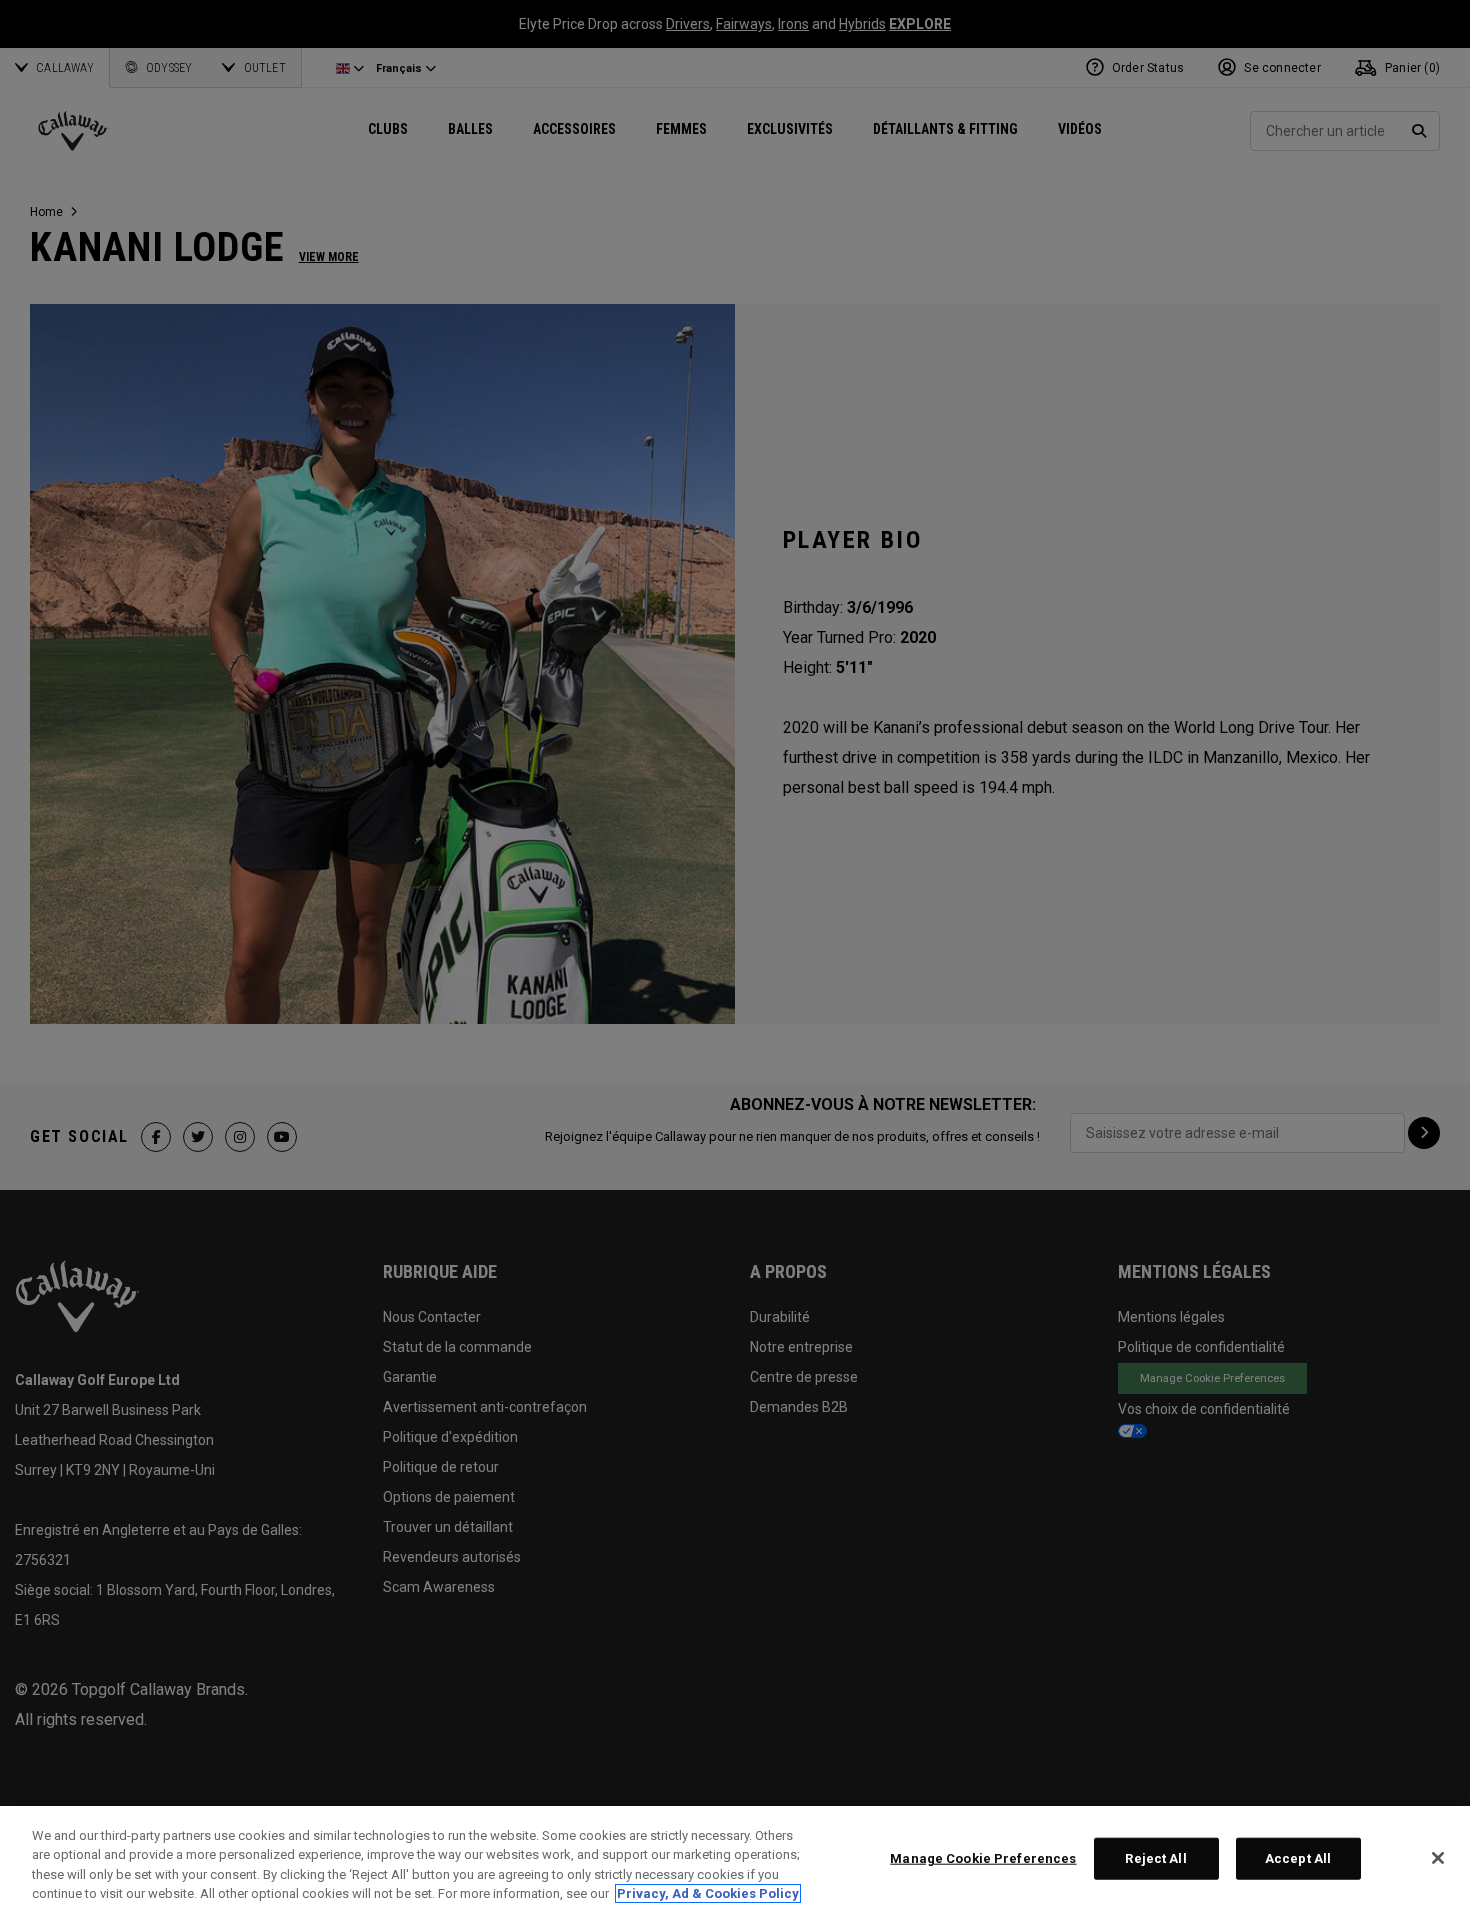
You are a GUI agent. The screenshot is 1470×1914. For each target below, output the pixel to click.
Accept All (1298, 1858)
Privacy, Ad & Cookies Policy (708, 1893)
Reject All (1155, 1858)
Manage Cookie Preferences (983, 1858)
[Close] (1438, 1858)
